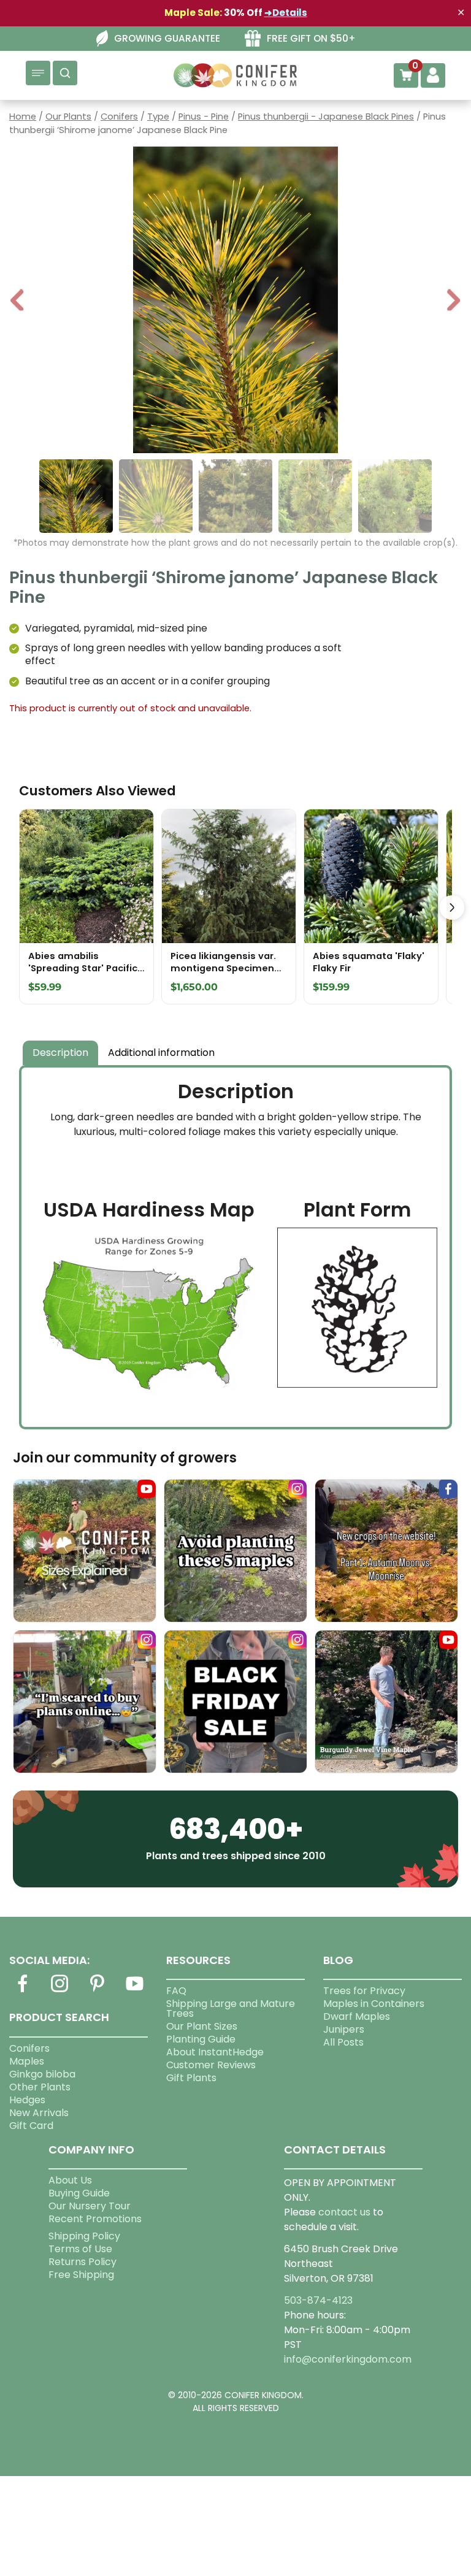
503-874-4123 (318, 2300)
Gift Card (31, 2126)
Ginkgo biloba (42, 2074)
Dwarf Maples (357, 2016)
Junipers (344, 2029)
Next (454, 301)
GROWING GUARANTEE (167, 38)
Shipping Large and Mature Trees (231, 2008)
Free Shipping (81, 2275)
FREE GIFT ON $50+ (311, 38)
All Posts (343, 2042)
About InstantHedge (215, 2052)
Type (158, 117)
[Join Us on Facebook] (22, 1991)
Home (23, 117)
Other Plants (40, 2087)
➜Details (286, 13)
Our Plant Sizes (202, 2026)
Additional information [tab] (161, 1053)
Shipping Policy (84, 2236)
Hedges (27, 2100)
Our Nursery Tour (90, 2206)
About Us (70, 2180)
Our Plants (68, 117)
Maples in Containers (374, 2004)
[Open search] (65, 73)
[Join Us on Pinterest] (98, 1991)
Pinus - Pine (204, 117)
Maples (27, 2061)
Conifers (119, 117)
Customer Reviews (211, 2065)
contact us (344, 2212)
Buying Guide (79, 2193)
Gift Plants (191, 2078)
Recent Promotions (95, 2219)
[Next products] (452, 908)
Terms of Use (80, 2249)
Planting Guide (201, 2039)
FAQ (176, 1991)
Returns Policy (82, 2262)
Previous (18, 301)
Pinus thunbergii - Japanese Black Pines (326, 117)
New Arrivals (39, 2113)
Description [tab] (60, 1053)
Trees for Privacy (364, 1991)
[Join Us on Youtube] (135, 1991)
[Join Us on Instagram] (59, 1991)
